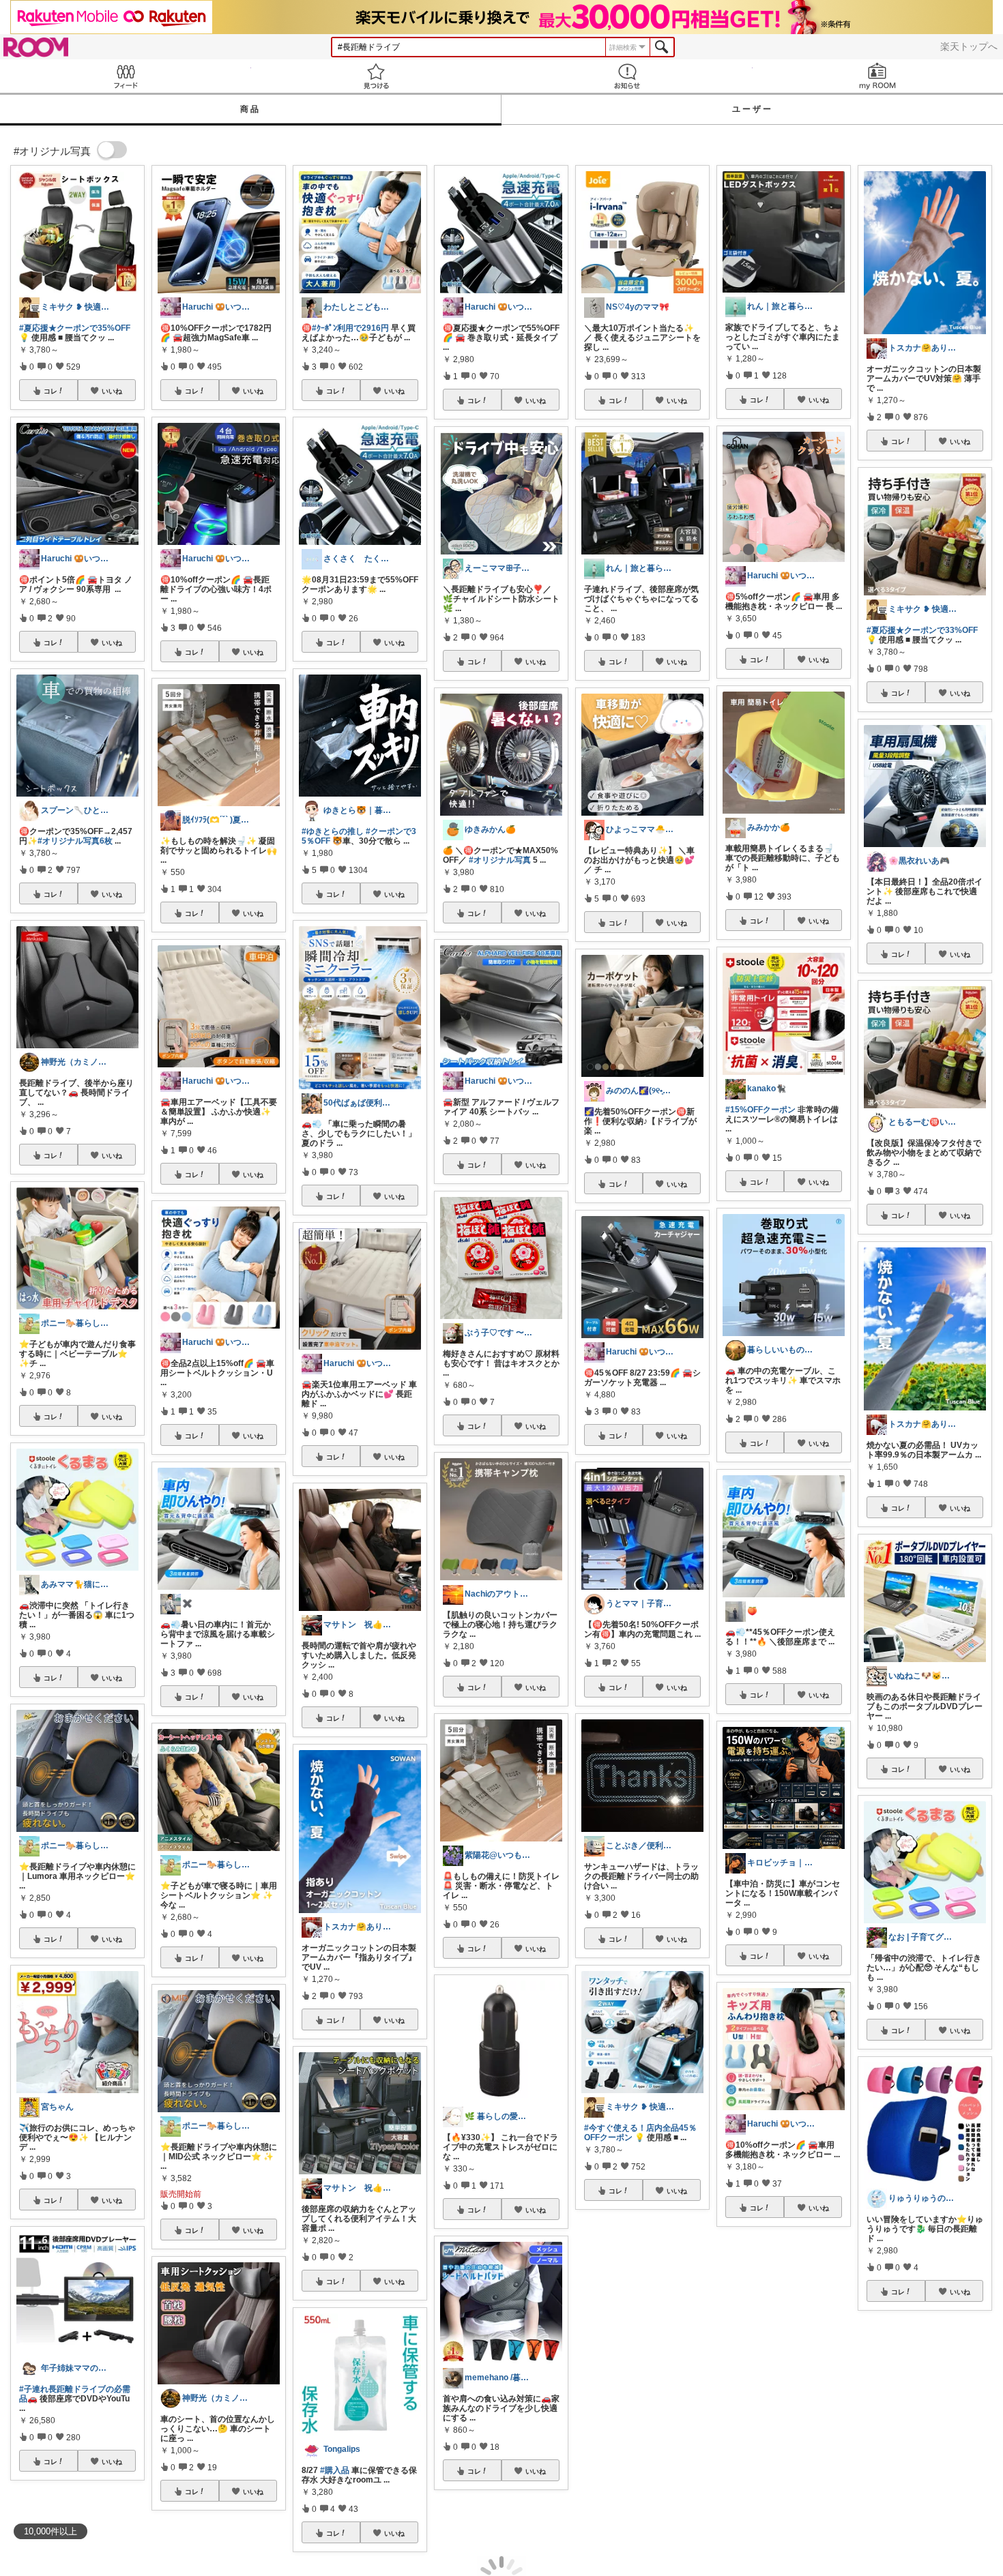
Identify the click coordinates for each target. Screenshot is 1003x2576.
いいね (112, 391)
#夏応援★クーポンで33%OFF (922, 630)
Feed (126, 76)
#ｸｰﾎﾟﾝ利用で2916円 (350, 328)
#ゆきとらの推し (333, 831)
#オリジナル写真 (500, 860)
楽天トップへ (969, 46)
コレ (50, 391)
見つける (377, 76)
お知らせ (627, 76)
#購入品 (335, 2470)
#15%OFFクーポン (760, 1110)
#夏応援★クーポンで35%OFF (75, 328)
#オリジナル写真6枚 (75, 841)
